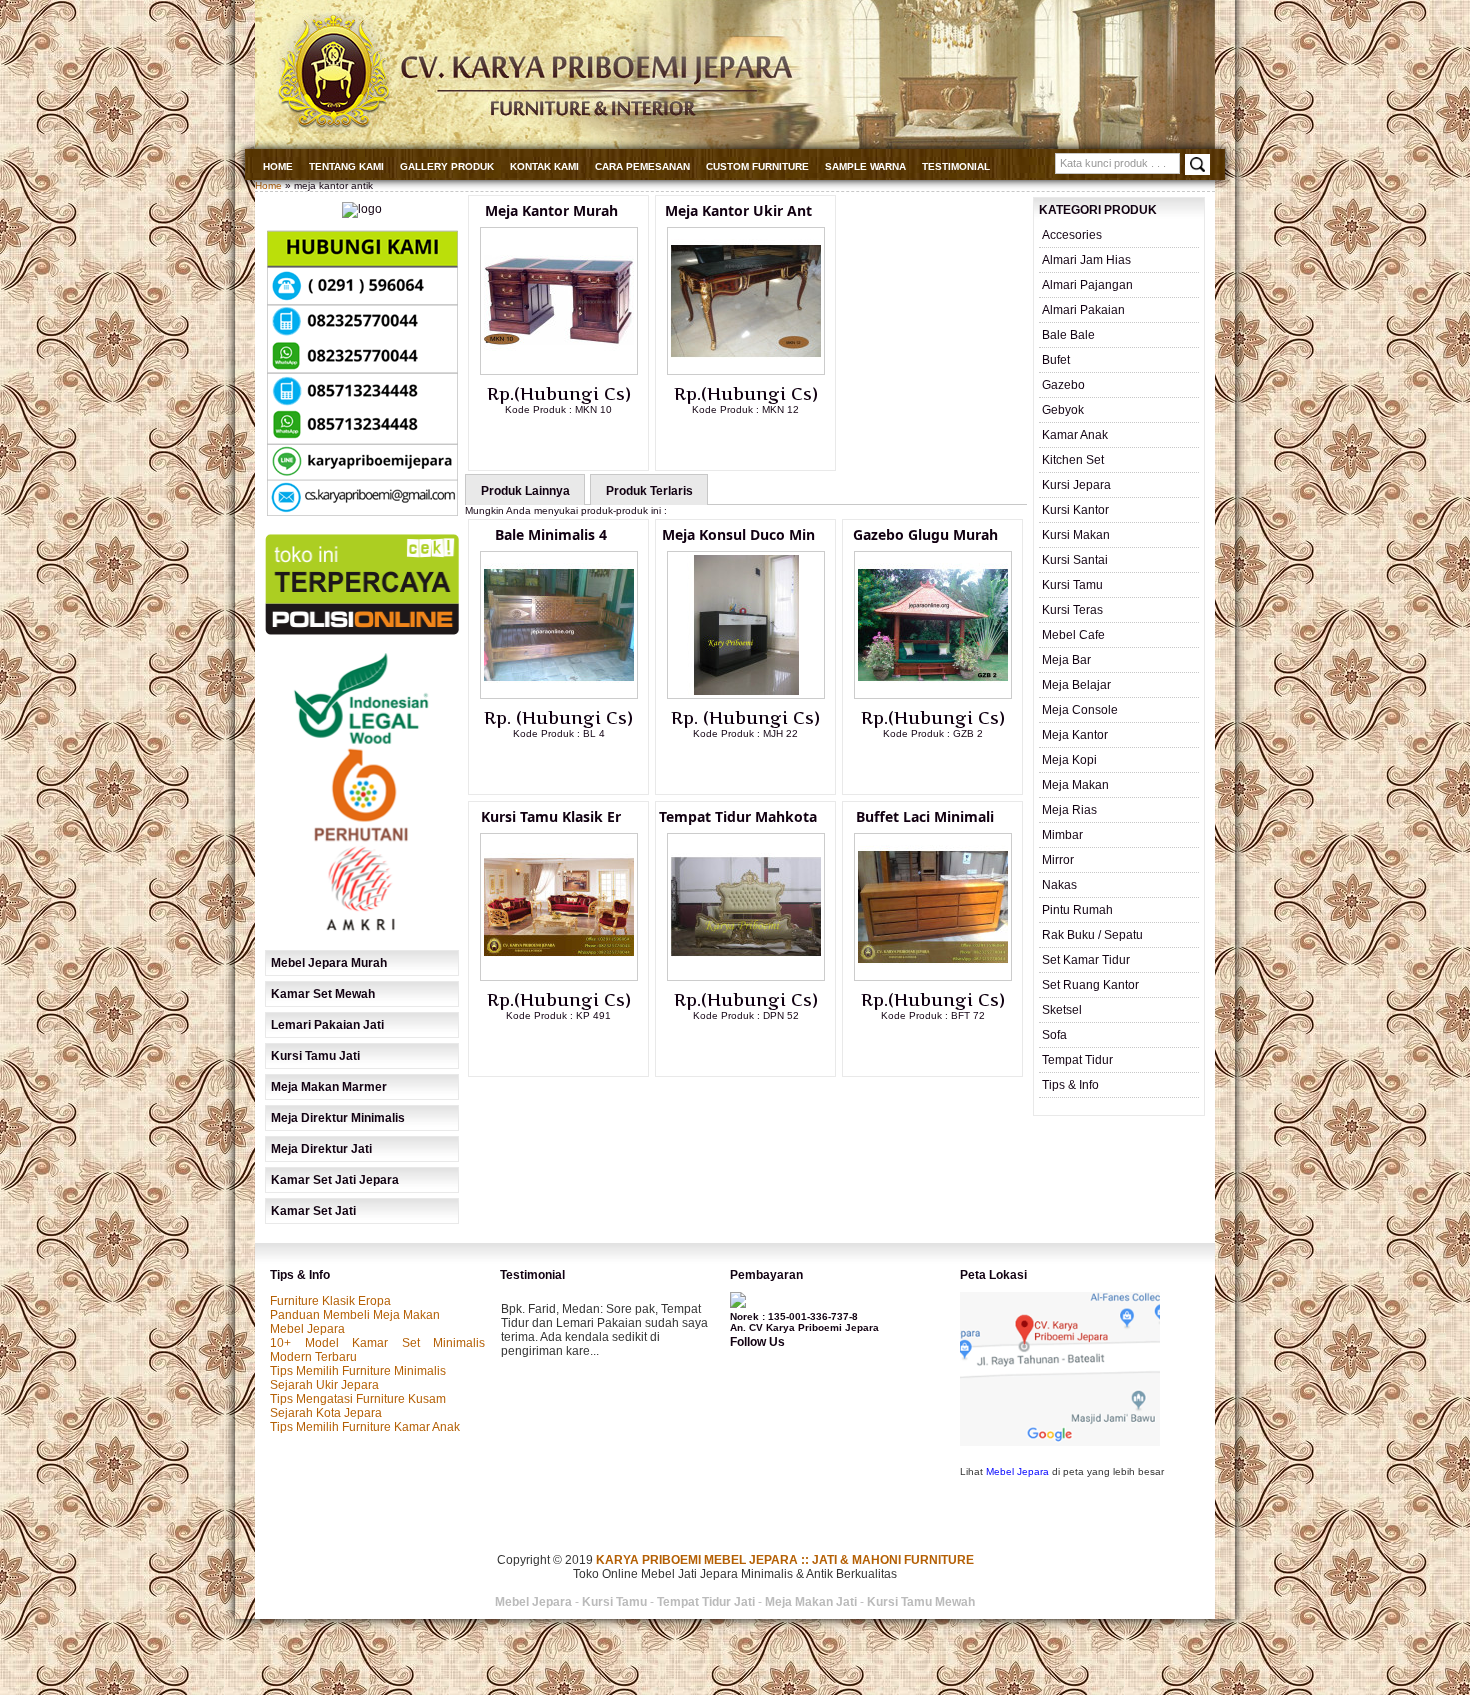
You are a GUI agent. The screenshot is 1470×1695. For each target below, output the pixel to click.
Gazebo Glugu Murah (925, 534)
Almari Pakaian (1083, 310)
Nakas (1059, 885)
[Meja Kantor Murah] (559, 371)
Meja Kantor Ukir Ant (738, 210)
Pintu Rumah (1077, 910)
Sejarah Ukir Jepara (324, 1385)
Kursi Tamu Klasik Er (551, 816)
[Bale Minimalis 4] (559, 695)
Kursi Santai (1075, 560)
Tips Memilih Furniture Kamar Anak (365, 1427)
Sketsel (1062, 1010)
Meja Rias (1069, 810)
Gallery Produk (447, 166)
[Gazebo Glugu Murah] (933, 695)
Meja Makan (1075, 785)
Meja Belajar (1076, 685)
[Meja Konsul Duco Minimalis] (746, 695)
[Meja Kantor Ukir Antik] (746, 371)
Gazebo (1063, 385)
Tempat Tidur (1077, 1060)
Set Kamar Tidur (1086, 960)
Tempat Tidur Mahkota (738, 816)
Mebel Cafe (1073, 635)
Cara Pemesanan (642, 166)
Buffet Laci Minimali (925, 816)
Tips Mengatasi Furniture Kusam (358, 1399)
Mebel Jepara (307, 1329)
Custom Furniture (757, 166)
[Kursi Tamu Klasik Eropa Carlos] (559, 977)
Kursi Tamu (1072, 585)
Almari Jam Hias (1086, 260)
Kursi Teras (1072, 610)
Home (278, 166)
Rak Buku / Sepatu (1092, 935)
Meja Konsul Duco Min (738, 534)
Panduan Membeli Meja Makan (355, 1315)
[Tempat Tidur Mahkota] (746, 977)
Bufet (1056, 360)
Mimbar (1062, 835)
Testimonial (956, 166)
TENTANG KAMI (346, 166)
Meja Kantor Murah (551, 210)
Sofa (1054, 1035)
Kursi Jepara (1076, 485)
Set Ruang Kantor (1090, 985)
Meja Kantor (1075, 735)
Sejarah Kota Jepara (326, 1413)
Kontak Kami (544, 166)
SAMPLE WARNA (865, 166)
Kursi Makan (1076, 535)
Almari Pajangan (1087, 285)
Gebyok (1063, 410)
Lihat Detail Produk (574, 442)
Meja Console (1080, 710)
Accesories (1072, 235)
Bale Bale (1068, 335)
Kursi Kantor (1075, 510)
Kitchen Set (1073, 460)
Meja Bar (1066, 660)
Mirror (1058, 860)
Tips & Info (1070, 1085)
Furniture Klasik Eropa (330, 1301)
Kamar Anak (1075, 435)
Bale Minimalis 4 (551, 534)
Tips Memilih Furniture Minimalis (358, 1371)
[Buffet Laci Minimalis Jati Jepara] (933, 977)
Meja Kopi (1069, 760)
